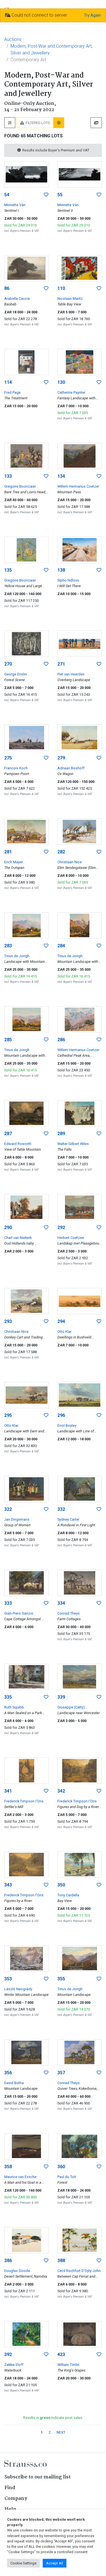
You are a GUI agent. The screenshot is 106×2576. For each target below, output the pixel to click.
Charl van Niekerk (18, 1238)
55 (60, 195)
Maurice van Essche (20, 2177)
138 (61, 570)
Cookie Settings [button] (23, 2563)
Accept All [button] (55, 2563)
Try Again (92, 15)
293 (8, 1321)
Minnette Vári (15, 205)
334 (61, 1603)
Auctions (13, 39)
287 (8, 1134)
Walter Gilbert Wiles (73, 1144)
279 (61, 758)
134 (61, 476)
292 (61, 1228)
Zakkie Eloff (14, 2365)
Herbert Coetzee (71, 1238)
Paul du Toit (67, 2177)
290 (8, 1228)
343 (8, 1885)
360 (61, 2167)
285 (8, 1040)
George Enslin (16, 674)
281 (8, 852)
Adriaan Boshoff (71, 768)
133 (8, 476)
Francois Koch (16, 768)
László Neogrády (18, 1989)
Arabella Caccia (17, 299)
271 (61, 664)
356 (8, 2073)
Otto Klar (64, 1332)
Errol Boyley (67, 1425)
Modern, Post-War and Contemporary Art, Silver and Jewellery (51, 49)
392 (8, 2354)
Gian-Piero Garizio (19, 1613)
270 (8, 664)
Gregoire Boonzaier (20, 486)
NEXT (61, 2432)
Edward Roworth (18, 1144)
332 (61, 1509)
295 (8, 1415)
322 (8, 1509)
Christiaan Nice (70, 862)
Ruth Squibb (14, 1707)
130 (61, 382)
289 (61, 1134)
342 (61, 1791)
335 (8, 1697)
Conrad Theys (69, 1613)
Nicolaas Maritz (70, 299)
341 (8, 1791)
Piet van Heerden (71, 674)
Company (16, 2499)
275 (8, 758)
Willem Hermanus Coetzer (78, 486)
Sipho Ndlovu (68, 580)
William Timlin (68, 2365)
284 (61, 946)
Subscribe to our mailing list (38, 2477)
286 (61, 1040)
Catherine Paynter (71, 392)
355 (61, 1979)
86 (7, 288)
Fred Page (12, 392)
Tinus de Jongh (17, 956)
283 (8, 946)
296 (61, 1415)
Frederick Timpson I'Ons (24, 1801)
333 (8, 1603)
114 (8, 382)
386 (8, 2261)
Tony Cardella (68, 1895)
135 (8, 570)
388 (61, 2261)
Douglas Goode (17, 2271)
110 (61, 288)
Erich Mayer (14, 862)
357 (61, 2073)
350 (61, 1885)
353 (8, 1979)
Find (10, 2488)
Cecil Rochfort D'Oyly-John (79, 2271)
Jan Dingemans (17, 1519)
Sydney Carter (68, 1519)
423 (61, 2354)
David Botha (14, 2083)
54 (7, 195)
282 (61, 852)
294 (61, 1321)
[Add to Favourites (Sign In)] (46, 195)
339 (61, 1697)
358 (8, 2167)
